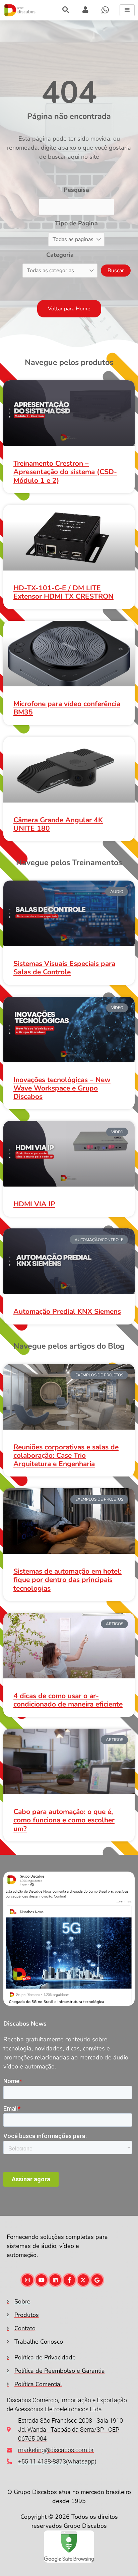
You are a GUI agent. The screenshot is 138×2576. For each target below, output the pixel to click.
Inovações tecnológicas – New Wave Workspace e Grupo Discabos (62, 1088)
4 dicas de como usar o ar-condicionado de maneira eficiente (68, 1700)
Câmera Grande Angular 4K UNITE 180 (58, 824)
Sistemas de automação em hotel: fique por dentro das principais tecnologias (67, 1580)
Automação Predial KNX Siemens (67, 1311)
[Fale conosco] (105, 10)
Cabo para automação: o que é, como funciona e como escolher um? (64, 1820)
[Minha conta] (66, 10)
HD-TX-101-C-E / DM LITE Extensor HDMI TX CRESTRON (63, 592)
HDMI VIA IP (34, 1204)
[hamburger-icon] (127, 10)
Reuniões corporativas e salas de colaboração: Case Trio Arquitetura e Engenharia (66, 1455)
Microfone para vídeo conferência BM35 (67, 708)
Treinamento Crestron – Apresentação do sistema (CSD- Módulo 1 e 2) (65, 472)
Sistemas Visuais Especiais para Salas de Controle (64, 968)
